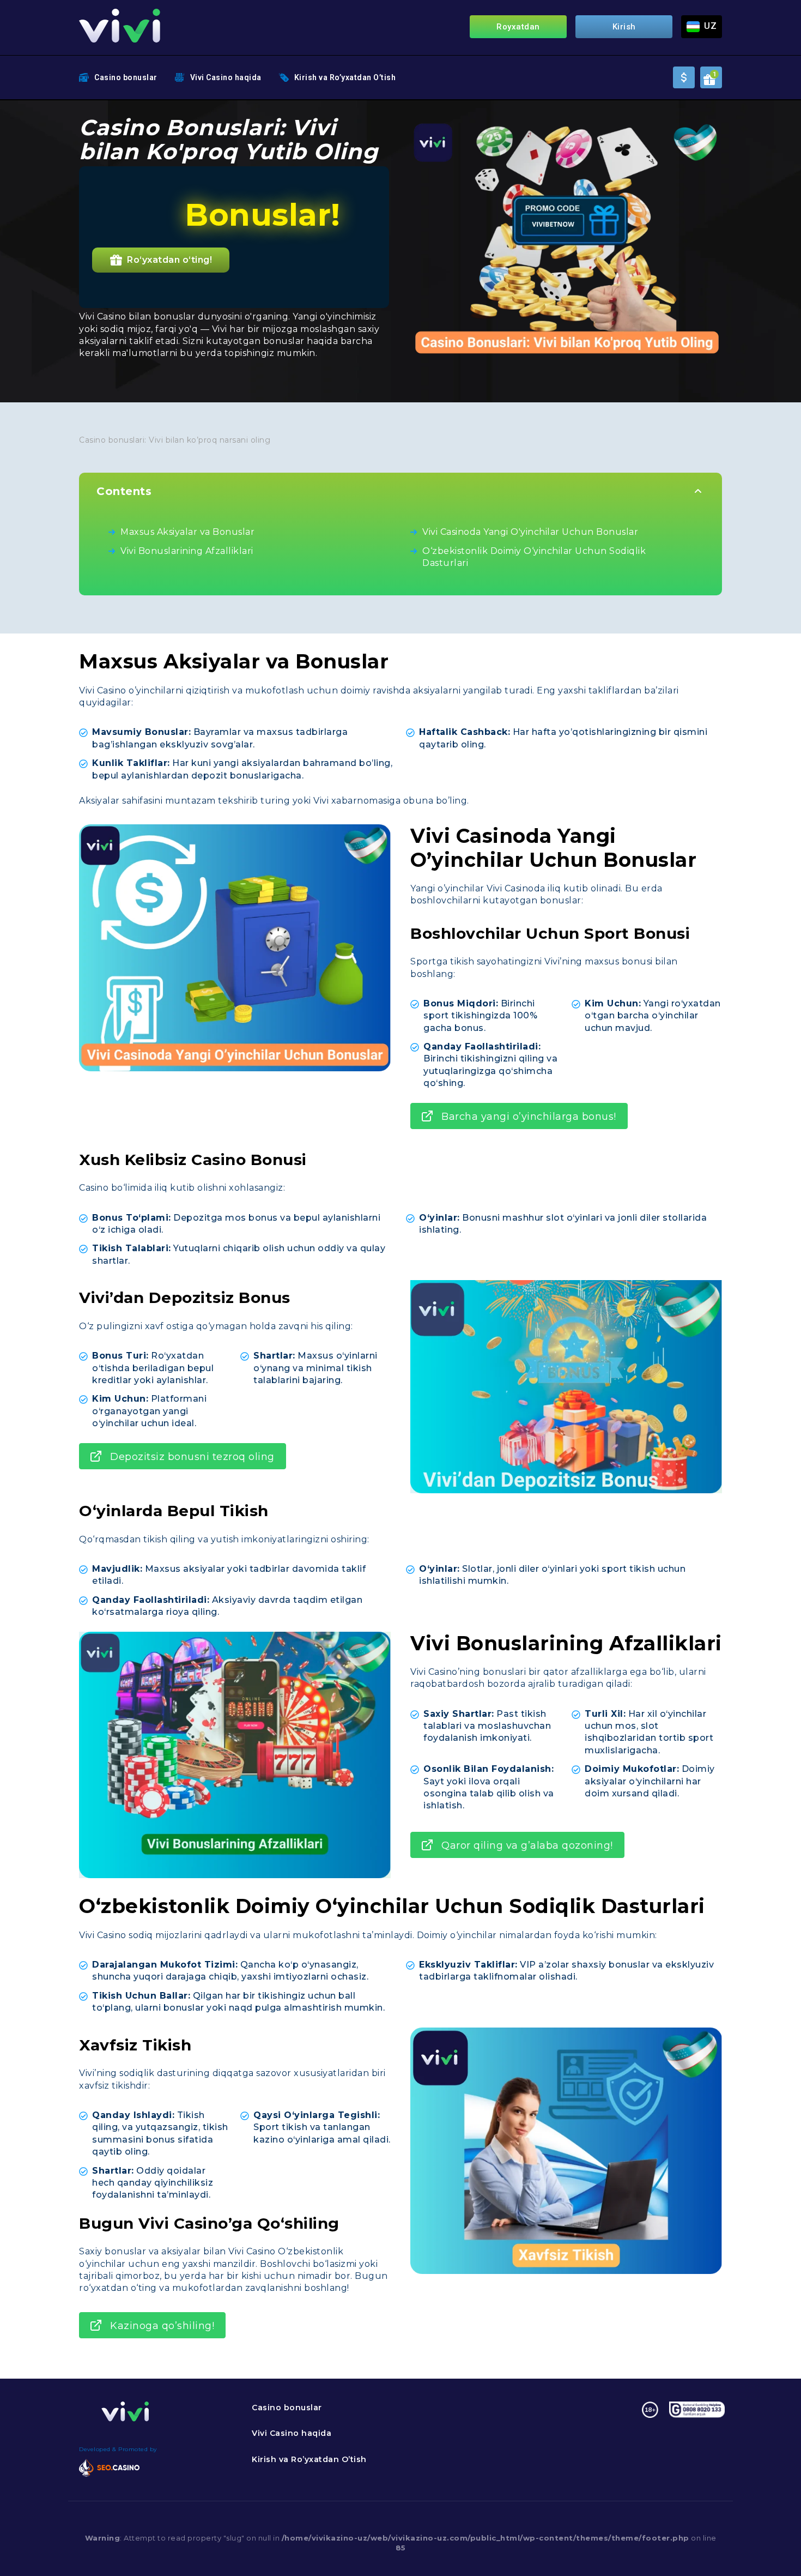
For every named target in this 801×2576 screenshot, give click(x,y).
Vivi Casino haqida (226, 77)
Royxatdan (518, 27)
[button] (702, 27)
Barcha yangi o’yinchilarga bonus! (529, 1117)
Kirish (624, 27)
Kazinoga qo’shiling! (162, 2326)
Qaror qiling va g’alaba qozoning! (527, 1845)
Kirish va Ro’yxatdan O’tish (345, 77)
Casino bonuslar (126, 77)
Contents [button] (124, 491)
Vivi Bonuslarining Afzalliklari (187, 551)
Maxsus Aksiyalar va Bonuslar (187, 532)
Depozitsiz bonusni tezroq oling (192, 1457)
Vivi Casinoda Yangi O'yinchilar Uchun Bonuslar (530, 532)
